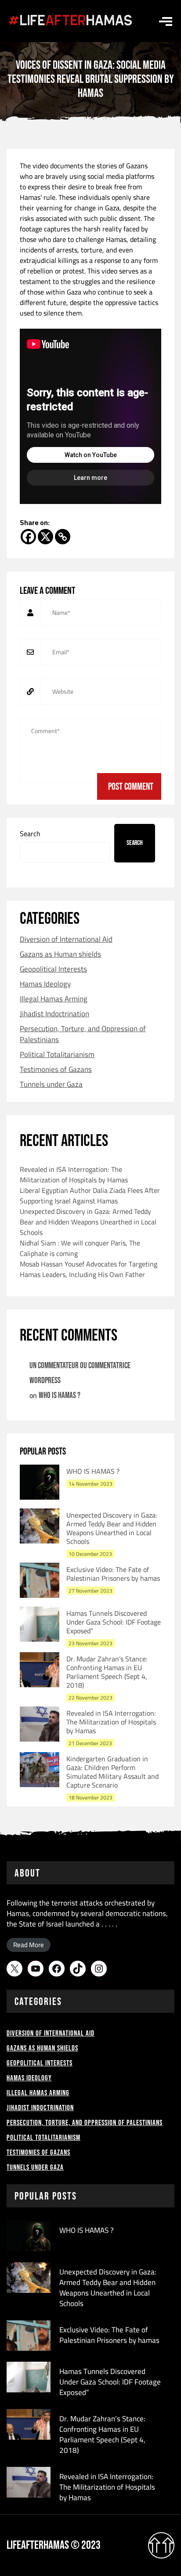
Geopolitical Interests (53, 969)
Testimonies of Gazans (56, 1070)
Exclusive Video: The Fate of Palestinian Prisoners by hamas (113, 1574)
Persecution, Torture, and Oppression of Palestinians (83, 1034)
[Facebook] (28, 537)
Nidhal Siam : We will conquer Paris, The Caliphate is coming (80, 1248)
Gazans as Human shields (60, 954)
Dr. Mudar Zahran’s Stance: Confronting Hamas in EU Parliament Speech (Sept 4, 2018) (107, 1672)
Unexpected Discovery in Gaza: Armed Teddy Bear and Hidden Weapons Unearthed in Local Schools (88, 1222)
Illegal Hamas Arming (54, 999)
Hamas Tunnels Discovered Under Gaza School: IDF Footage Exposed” (114, 1622)
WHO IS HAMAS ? (60, 1396)
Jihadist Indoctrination (54, 1014)
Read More (29, 1945)
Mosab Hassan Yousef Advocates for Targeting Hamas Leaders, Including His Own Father (89, 1269)
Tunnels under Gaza (51, 1084)
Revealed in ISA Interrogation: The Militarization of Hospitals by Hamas (74, 1174)
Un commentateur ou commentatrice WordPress (80, 1373)
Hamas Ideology (45, 984)
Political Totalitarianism (57, 1055)
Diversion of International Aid (66, 939)
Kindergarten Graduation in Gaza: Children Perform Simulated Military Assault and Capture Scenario (112, 1772)
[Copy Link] (63, 537)
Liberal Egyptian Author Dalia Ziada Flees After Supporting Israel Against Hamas (90, 1196)
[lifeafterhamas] (70, 21)
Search (30, 834)
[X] (45, 537)
